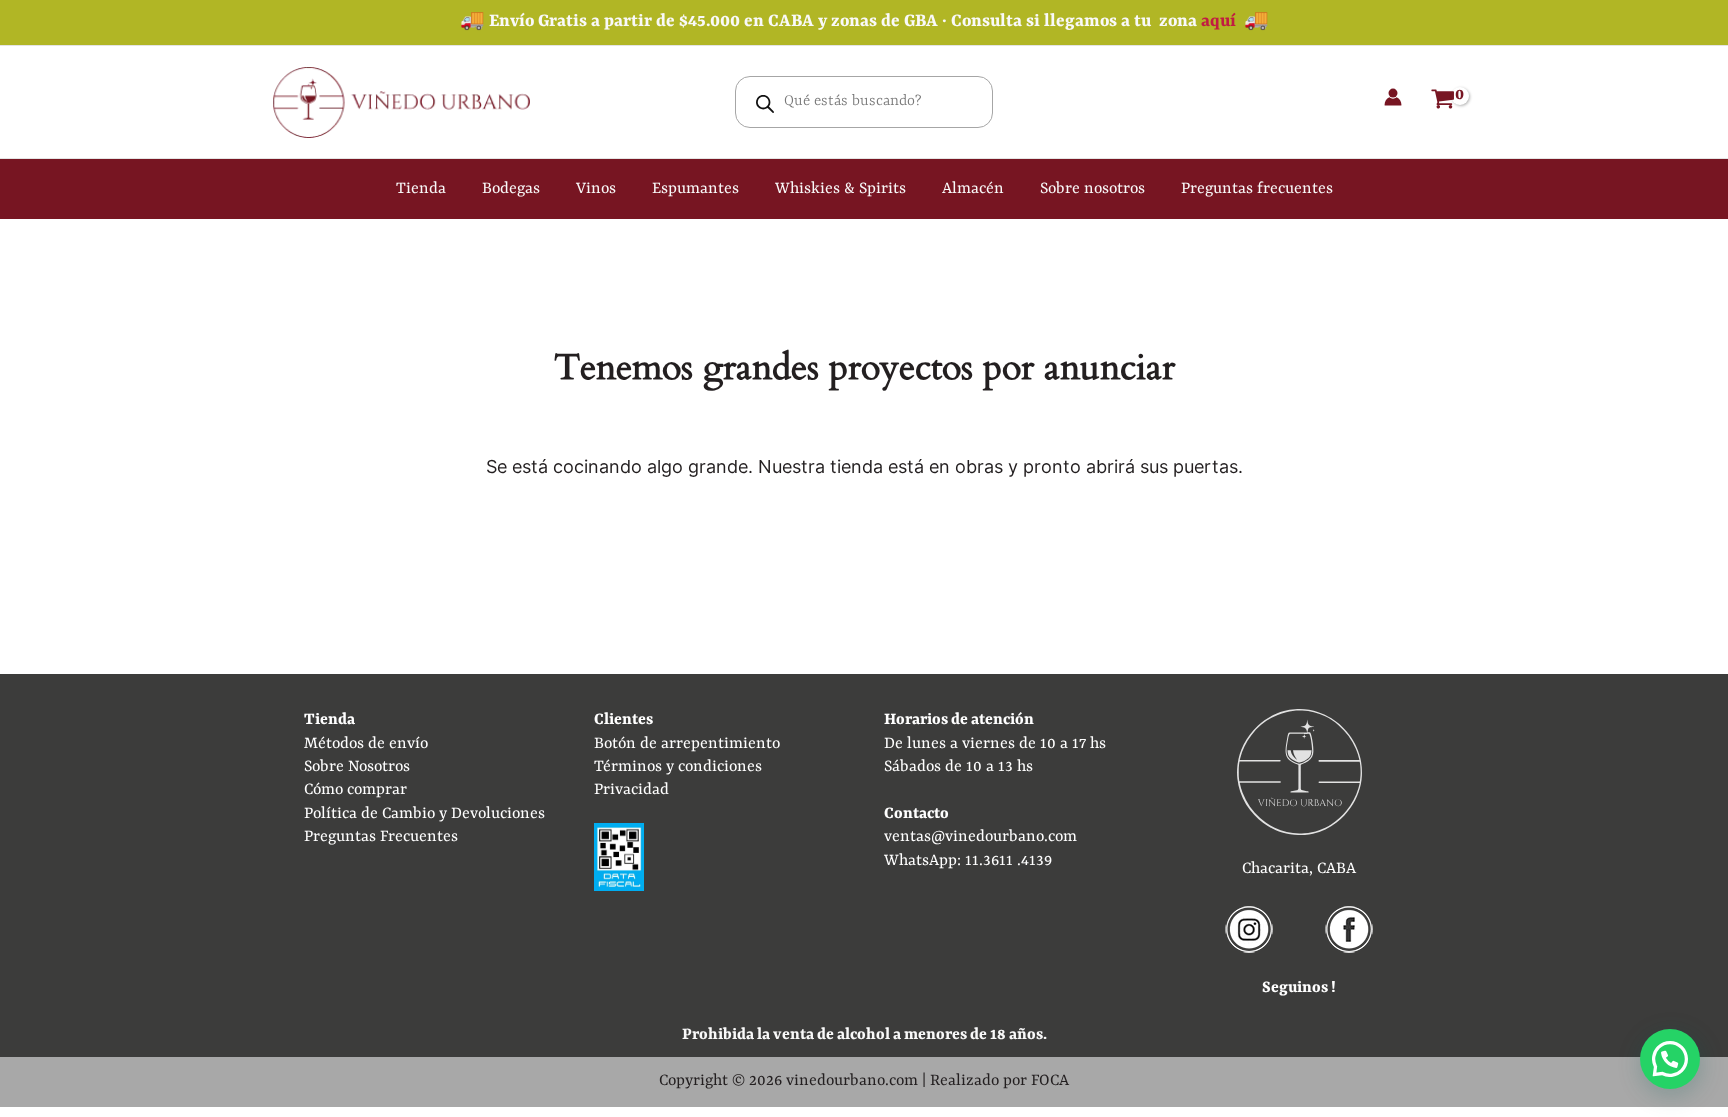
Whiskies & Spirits (840, 189)
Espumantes (695, 189)
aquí (1218, 21)
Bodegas (511, 189)
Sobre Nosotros (357, 767)
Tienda (421, 189)
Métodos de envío (366, 744)
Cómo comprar (355, 790)
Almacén (973, 189)
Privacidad (631, 790)
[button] (1670, 1059)
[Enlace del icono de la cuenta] (1393, 97)
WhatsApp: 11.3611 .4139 (968, 861)
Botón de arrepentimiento (687, 744)
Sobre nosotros (1092, 189)
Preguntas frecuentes (1257, 189)
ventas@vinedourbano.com (980, 837)
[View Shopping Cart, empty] (1443, 102)
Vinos (596, 189)
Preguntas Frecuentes (381, 837)
